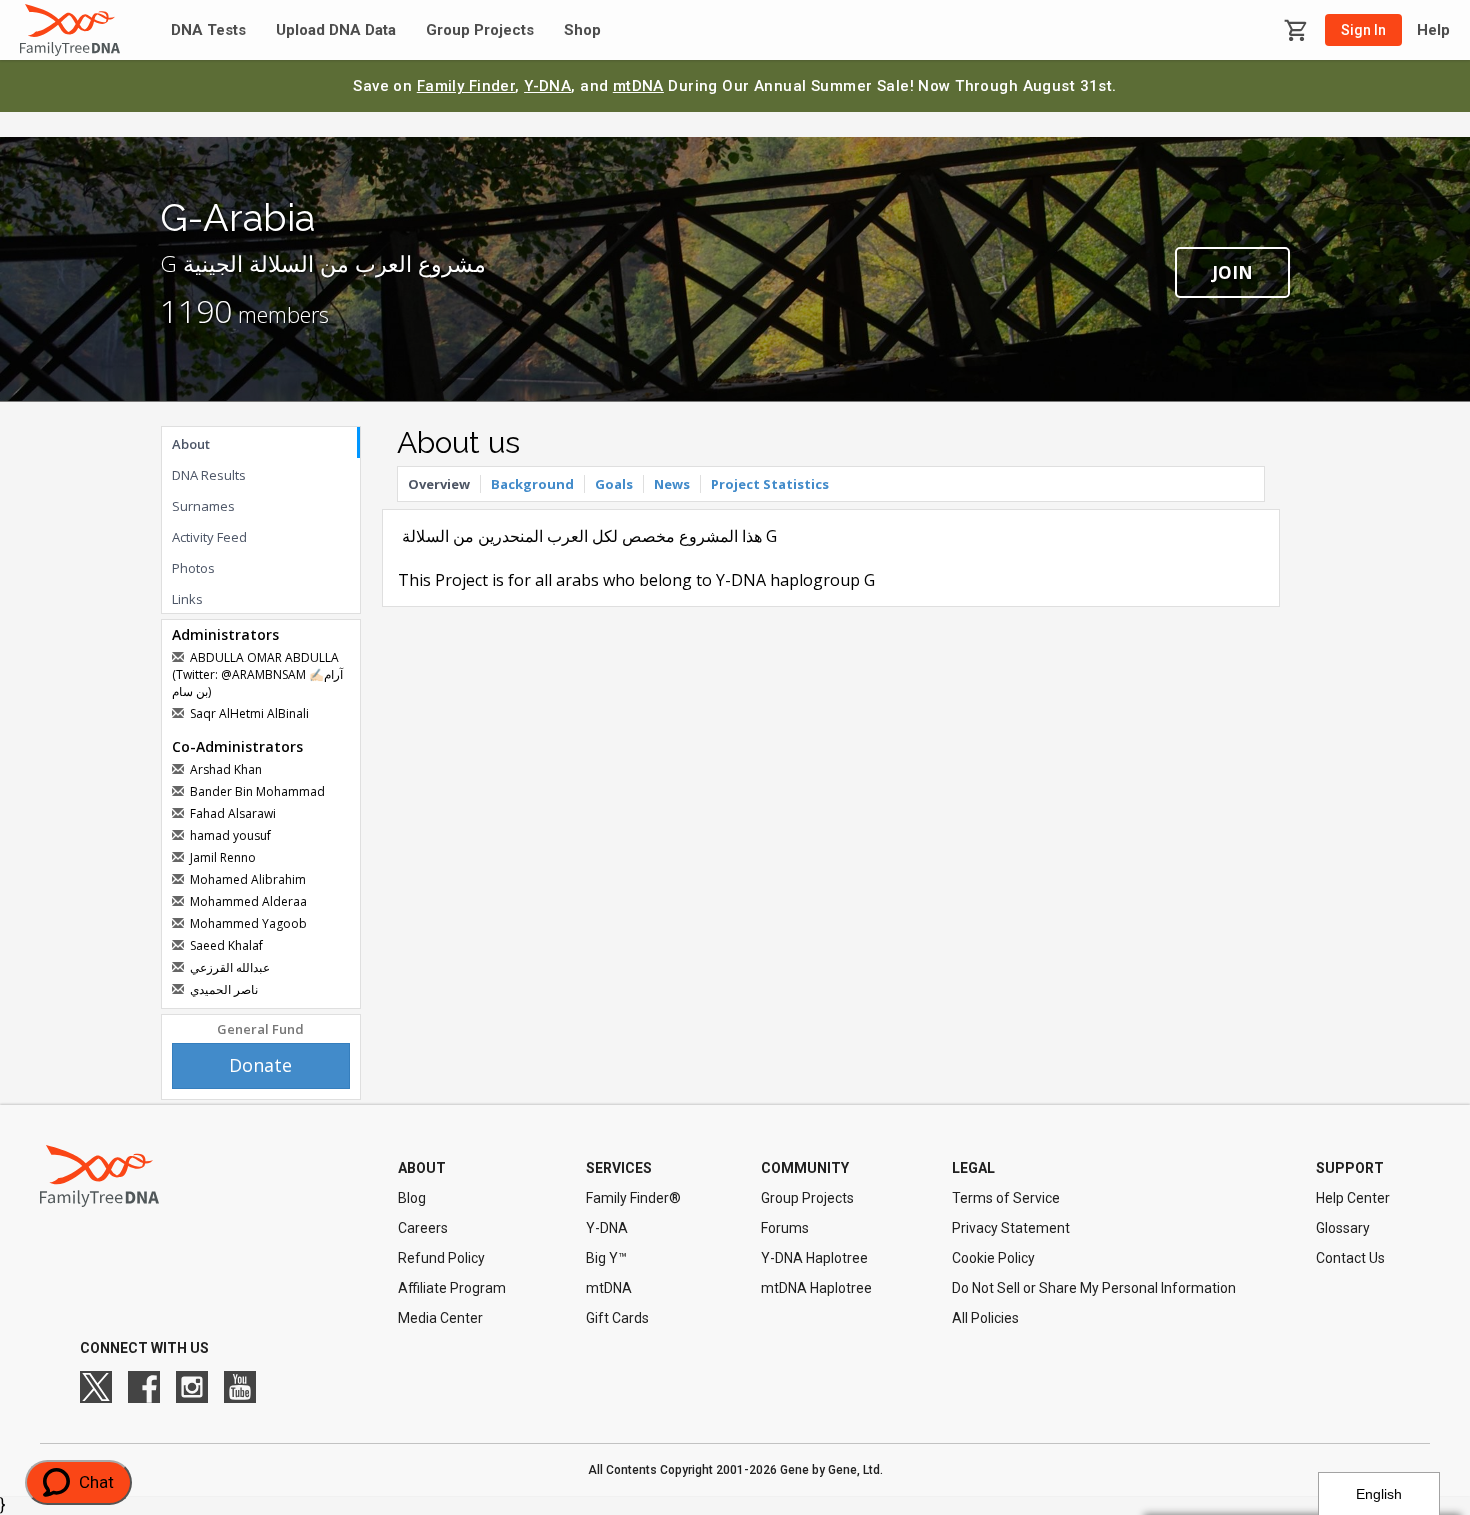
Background (532, 484)
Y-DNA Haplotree (814, 1258)
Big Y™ (606, 1258)
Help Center (1353, 1198)
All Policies (985, 1318)
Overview (439, 484)
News (672, 484)
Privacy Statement (1011, 1228)
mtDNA (638, 86)
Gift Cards (617, 1318)
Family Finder (466, 86)
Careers (423, 1228)
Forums (785, 1228)
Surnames (203, 506)
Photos (193, 568)
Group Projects (480, 30)
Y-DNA (547, 86)
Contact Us (1350, 1258)
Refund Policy (441, 1258)
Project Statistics (770, 484)
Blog (412, 1198)
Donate (260, 1065)
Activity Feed (209, 537)
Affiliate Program (452, 1288)
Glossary (1343, 1228)
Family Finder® (633, 1198)
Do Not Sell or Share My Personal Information (1094, 1288)
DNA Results (209, 475)
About (191, 444)
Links (187, 599)
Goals (614, 484)
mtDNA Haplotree (816, 1288)
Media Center (440, 1318)
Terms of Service (1006, 1198)
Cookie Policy (993, 1258)
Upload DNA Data (336, 30)
